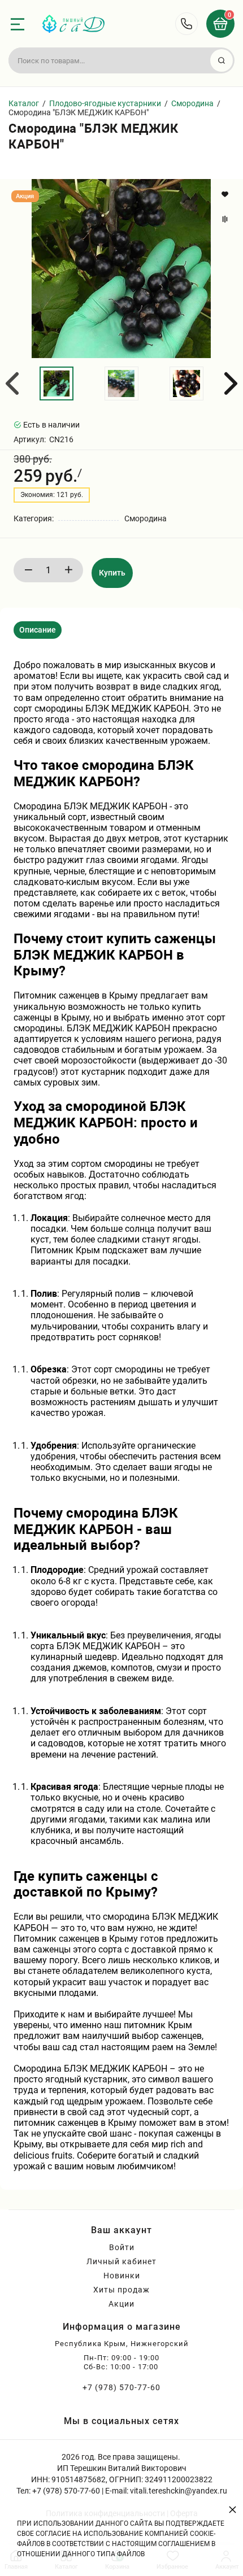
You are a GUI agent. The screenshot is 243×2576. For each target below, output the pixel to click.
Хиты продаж (121, 2290)
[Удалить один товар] (28, 570)
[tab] (38, 630)
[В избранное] (226, 194)
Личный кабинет (121, 2261)
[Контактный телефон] (186, 24)
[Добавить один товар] (68, 570)
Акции (121, 2304)
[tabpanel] (121, 1410)
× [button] (233, 2509)
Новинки (122, 2276)
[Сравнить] (226, 219)
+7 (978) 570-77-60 (121, 2387)
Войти (122, 2247)
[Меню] (18, 24)
